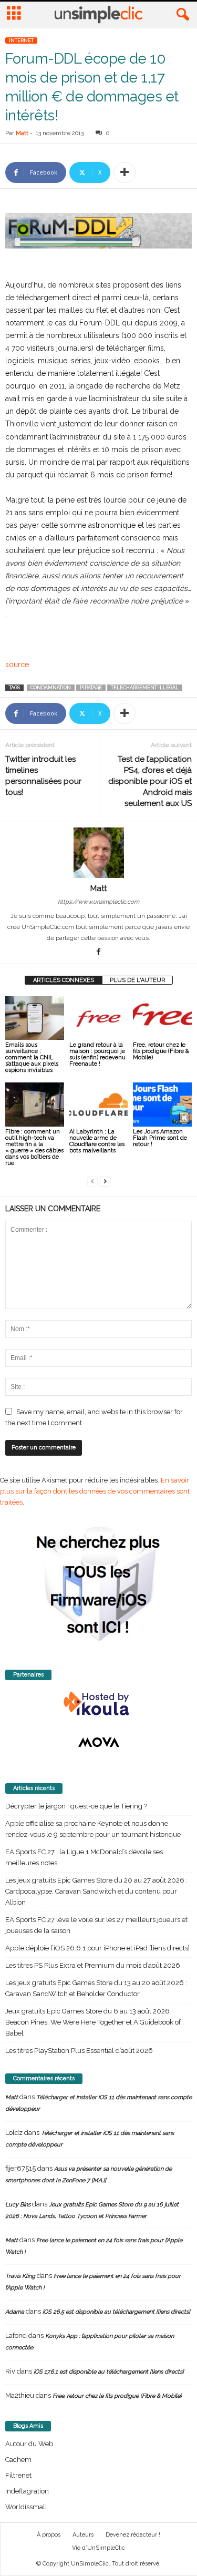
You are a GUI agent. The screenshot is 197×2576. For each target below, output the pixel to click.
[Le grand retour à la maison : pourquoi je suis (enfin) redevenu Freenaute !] (99, 1018)
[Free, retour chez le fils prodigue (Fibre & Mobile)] (162, 1018)
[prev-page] (92, 1181)
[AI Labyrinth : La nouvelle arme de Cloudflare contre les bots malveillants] (99, 1104)
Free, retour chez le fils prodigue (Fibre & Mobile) (161, 1051)
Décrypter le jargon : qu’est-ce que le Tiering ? (76, 1806)
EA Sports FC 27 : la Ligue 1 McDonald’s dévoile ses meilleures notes (84, 1857)
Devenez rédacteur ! (133, 2535)
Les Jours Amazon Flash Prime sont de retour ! (160, 1138)
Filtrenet (18, 2475)
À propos (49, 2535)
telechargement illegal (145, 688)
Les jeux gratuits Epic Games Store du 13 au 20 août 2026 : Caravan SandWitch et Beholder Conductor (96, 1988)
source (17, 665)
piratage (91, 688)
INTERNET (21, 40)
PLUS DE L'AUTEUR (137, 980)
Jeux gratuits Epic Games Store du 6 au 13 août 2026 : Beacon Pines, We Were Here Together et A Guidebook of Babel (93, 2022)
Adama (15, 2312)
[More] (125, 172)
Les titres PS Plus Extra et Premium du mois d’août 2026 (93, 1965)
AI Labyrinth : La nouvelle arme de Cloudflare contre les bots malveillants (97, 1141)
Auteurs (83, 2535)
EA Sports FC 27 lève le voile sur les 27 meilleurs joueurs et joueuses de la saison (96, 1925)
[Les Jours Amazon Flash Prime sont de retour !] (162, 1104)
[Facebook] (99, 953)
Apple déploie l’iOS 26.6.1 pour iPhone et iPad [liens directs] (97, 1948)
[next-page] (105, 1181)
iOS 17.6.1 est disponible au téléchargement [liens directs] (109, 2372)
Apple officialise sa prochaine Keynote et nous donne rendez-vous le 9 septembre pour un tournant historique (93, 1829)
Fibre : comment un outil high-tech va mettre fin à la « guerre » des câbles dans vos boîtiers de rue (34, 1147)
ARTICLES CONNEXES (64, 980)
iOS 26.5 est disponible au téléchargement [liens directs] (116, 2312)
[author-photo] (98, 853)
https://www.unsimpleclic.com (98, 902)
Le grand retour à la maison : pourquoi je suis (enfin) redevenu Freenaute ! (97, 1054)
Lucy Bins (18, 2205)
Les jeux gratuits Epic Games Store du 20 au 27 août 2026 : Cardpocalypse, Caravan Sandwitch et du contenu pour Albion (96, 1891)
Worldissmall (26, 2507)
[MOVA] (98, 1742)
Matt (22, 133)
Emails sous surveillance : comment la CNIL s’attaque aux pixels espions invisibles (32, 1057)
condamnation (51, 688)
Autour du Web (29, 2444)
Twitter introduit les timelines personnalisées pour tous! (43, 776)
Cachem (18, 2460)
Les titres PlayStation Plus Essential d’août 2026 (79, 2051)
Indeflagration (27, 2491)
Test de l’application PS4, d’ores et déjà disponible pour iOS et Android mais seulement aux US (150, 781)
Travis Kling (20, 2276)
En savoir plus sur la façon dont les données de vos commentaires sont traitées (95, 1491)
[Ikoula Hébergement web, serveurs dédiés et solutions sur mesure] (98, 1704)
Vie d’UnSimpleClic (98, 2548)
